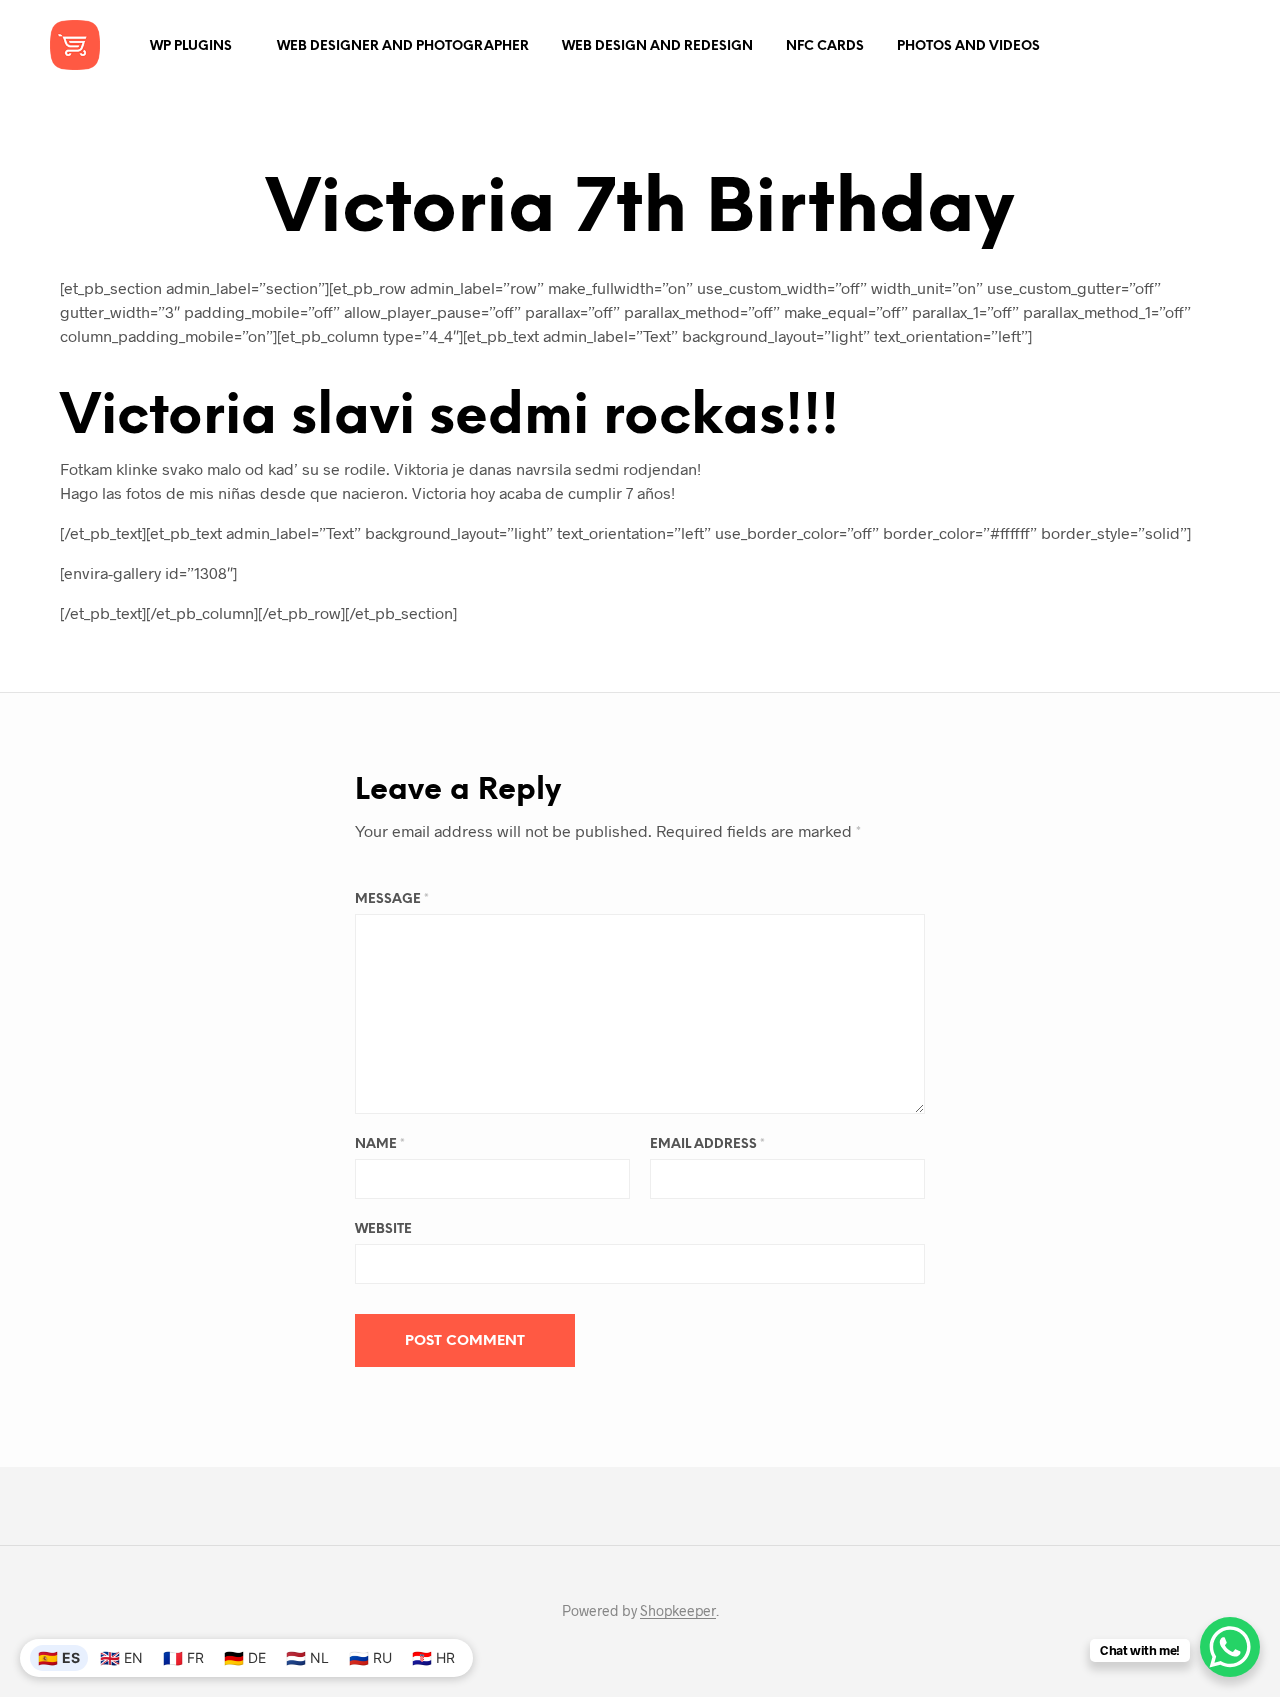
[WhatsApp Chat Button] (1230, 1647)
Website (383, 1229)
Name (380, 1144)
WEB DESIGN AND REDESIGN (657, 46)
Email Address (707, 1144)
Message (392, 899)
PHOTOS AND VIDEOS (968, 46)
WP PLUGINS (191, 46)
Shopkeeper (678, 1611)
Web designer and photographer (403, 46)
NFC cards (825, 46)
